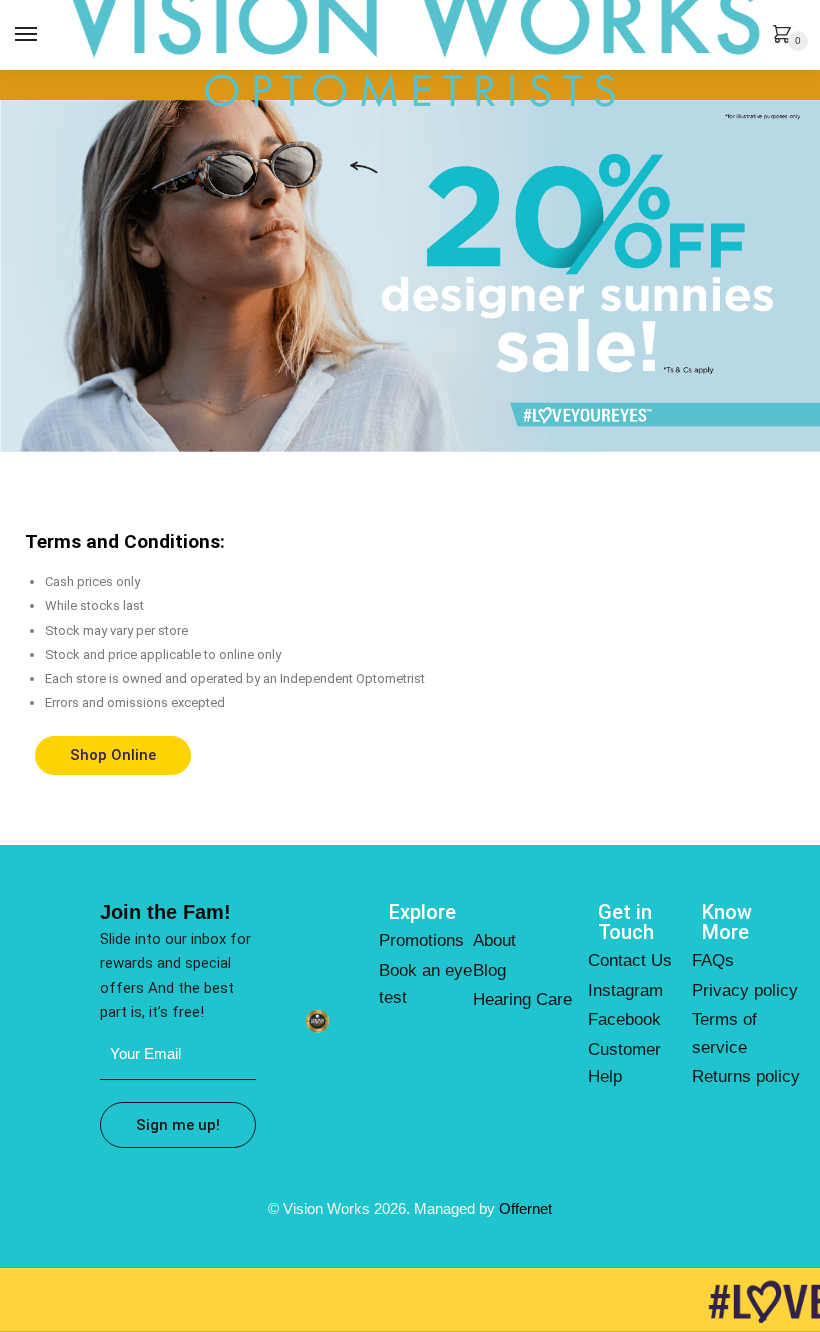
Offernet (525, 1208)
